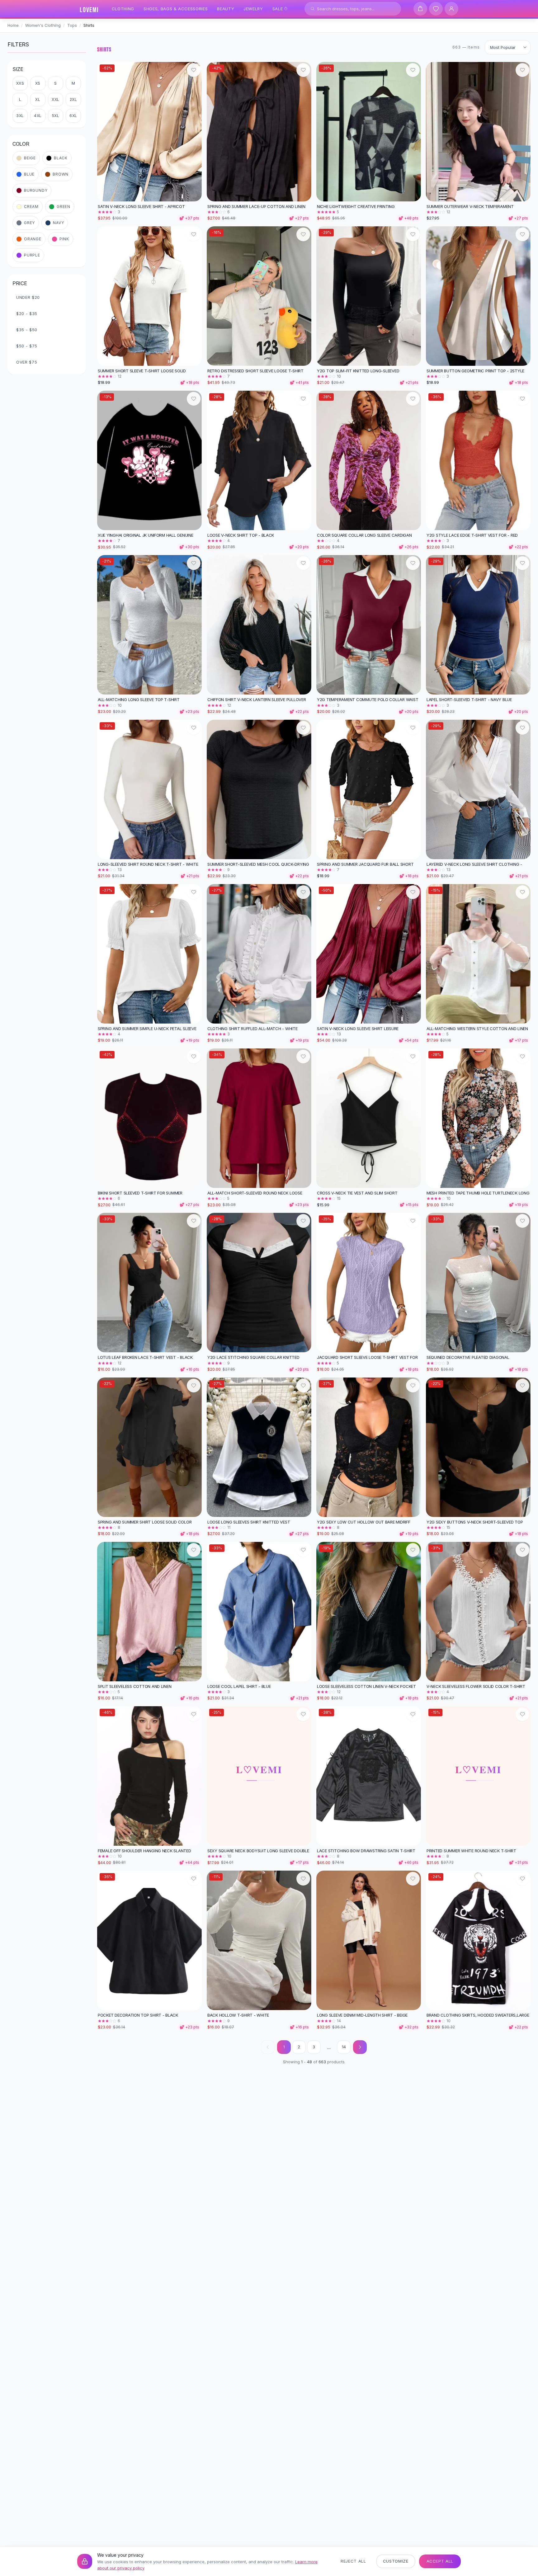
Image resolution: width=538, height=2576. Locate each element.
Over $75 (27, 362)
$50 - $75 (27, 346)
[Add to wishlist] (194, 70)
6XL (73, 116)
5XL (56, 116)
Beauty (226, 9)
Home (13, 25)
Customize (396, 2561)
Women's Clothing (43, 25)
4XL (38, 116)
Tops (72, 25)
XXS (20, 83)
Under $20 (28, 297)
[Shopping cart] (420, 9)
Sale (278, 9)
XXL (56, 99)
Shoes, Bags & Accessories (176, 9)
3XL (20, 116)
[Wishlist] (436, 9)
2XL (73, 99)
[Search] (313, 9)
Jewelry (253, 9)
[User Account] (451, 9)
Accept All (440, 2561)
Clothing (123, 9)
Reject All (353, 2561)
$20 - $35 (27, 313)
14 (344, 2047)
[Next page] (360, 2047)
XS (38, 83)
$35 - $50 (27, 330)
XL (38, 99)
